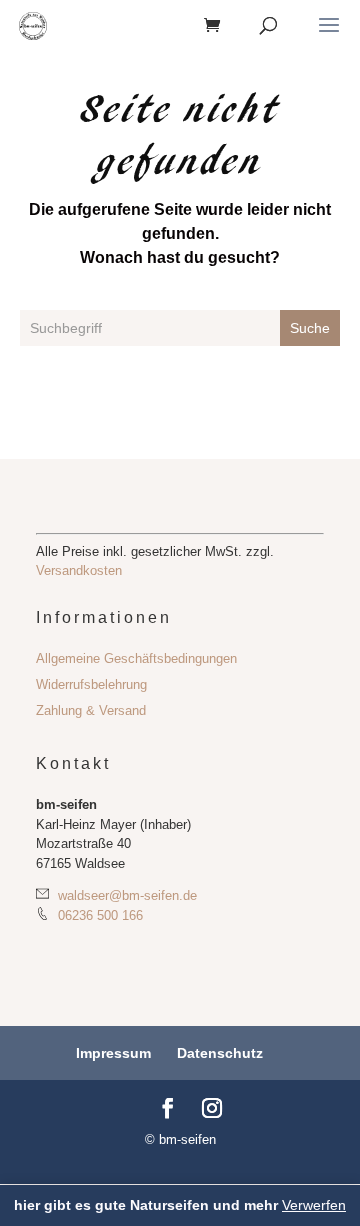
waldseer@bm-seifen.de (125, 895)
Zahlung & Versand (91, 710)
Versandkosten (79, 570)
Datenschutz (220, 1053)
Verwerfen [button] (314, 1205)
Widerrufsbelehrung (91, 684)
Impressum (113, 1053)
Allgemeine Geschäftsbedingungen (136, 658)
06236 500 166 (98, 915)
